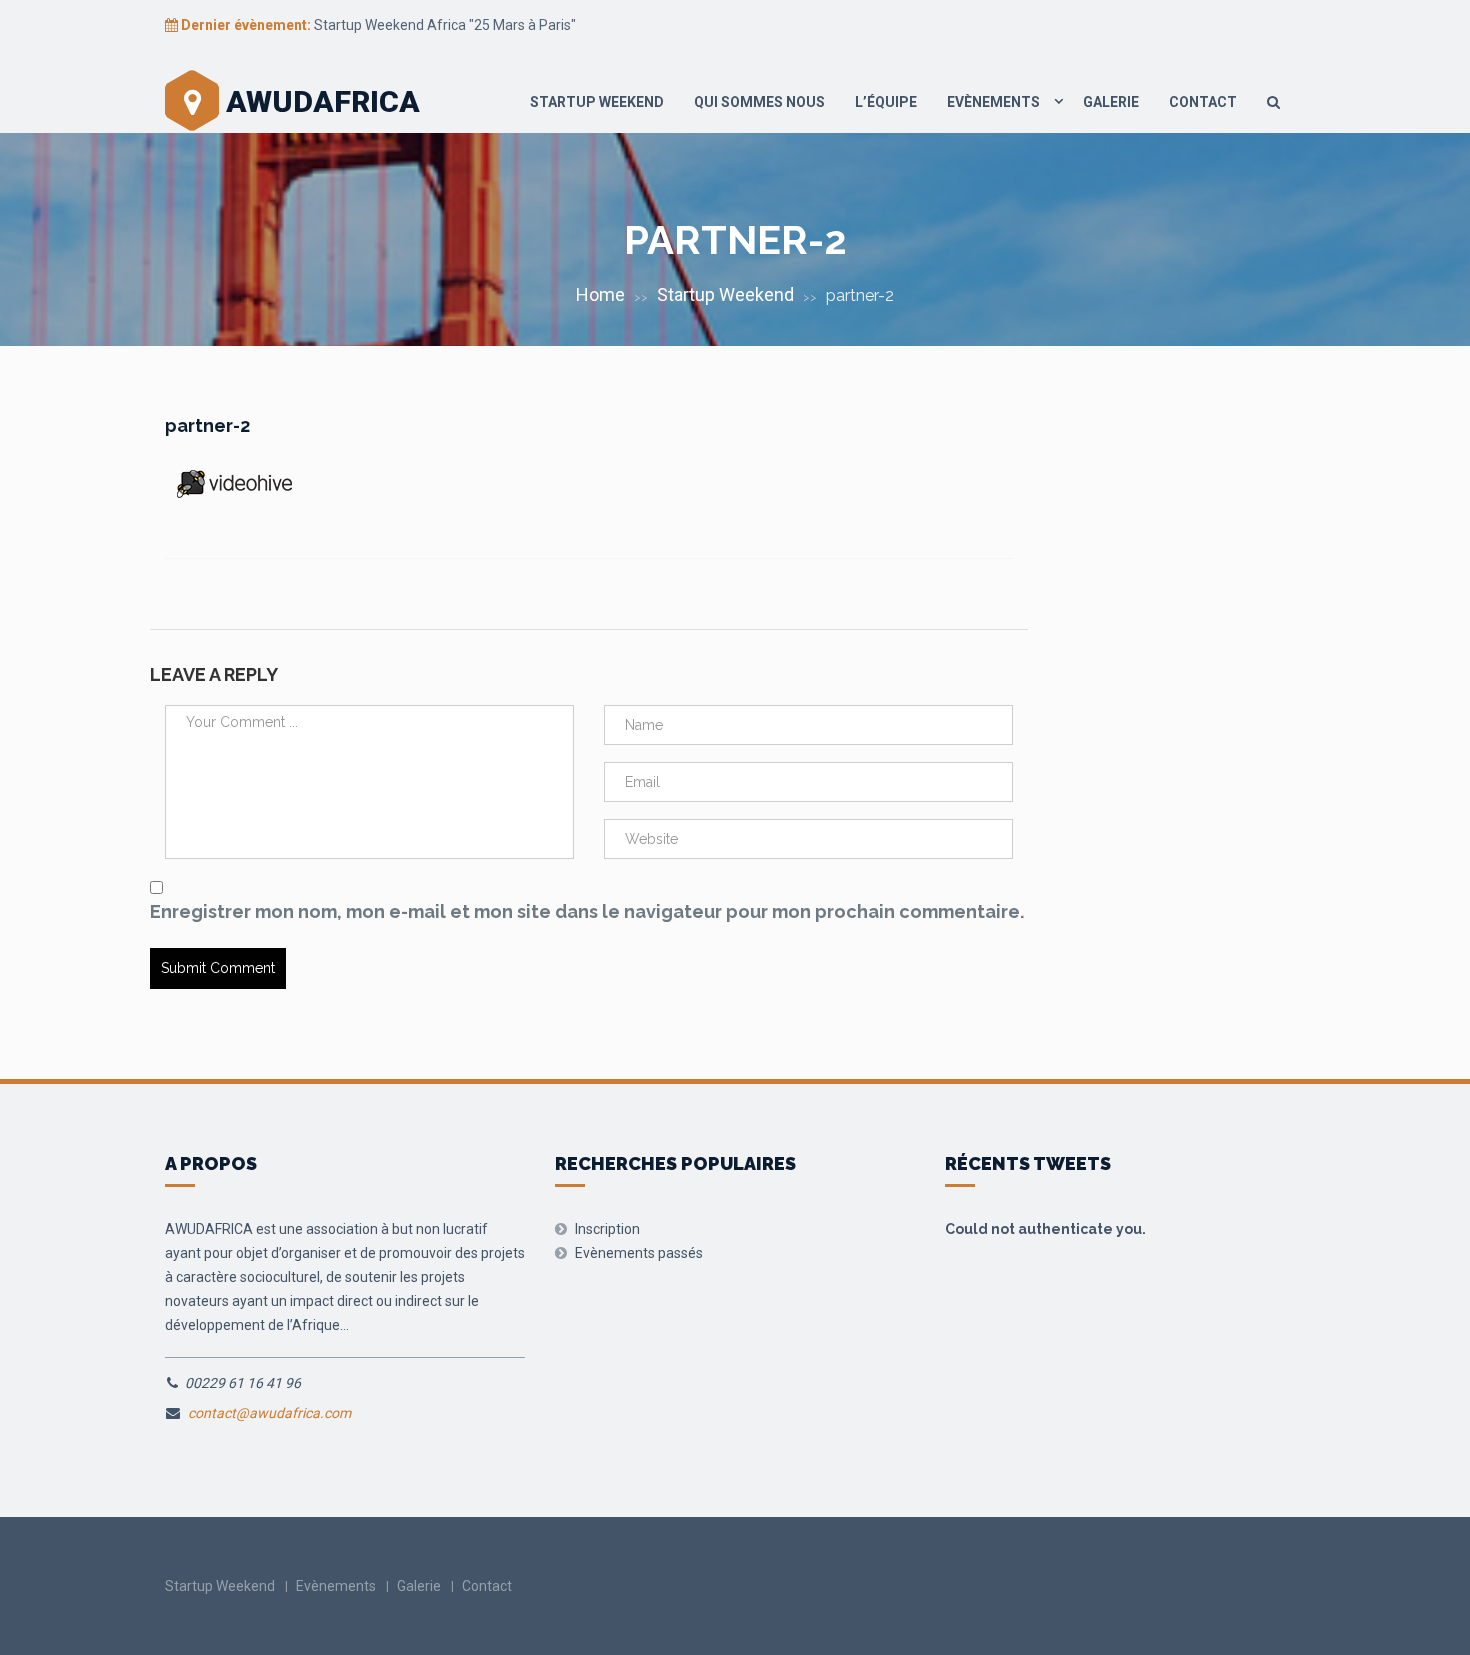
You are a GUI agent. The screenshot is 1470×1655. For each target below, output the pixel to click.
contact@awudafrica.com (269, 1413)
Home (600, 294)
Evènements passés (639, 1253)
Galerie (1111, 102)
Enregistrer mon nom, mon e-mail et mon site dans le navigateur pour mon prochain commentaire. (587, 911)
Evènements (993, 102)
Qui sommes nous (759, 102)
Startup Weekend (597, 102)
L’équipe (886, 102)
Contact (1203, 102)
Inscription (607, 1229)
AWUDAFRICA (319, 101)
